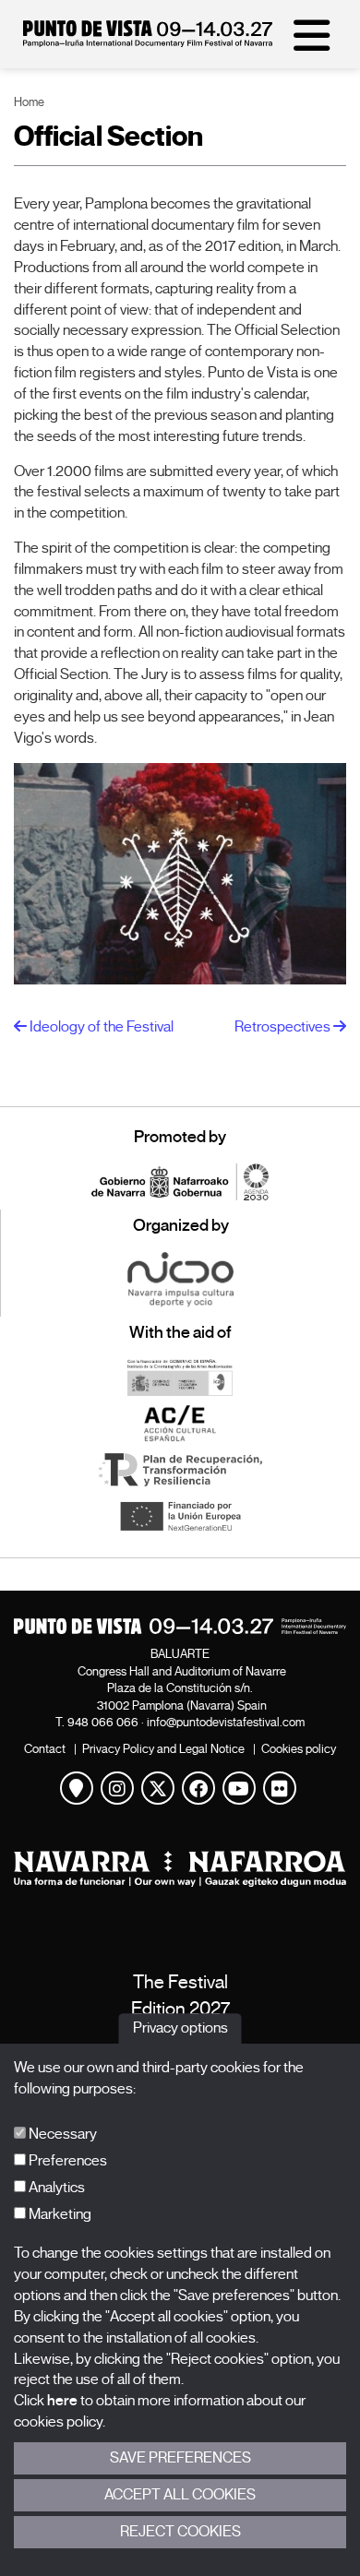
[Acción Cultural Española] (180, 1424)
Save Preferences (180, 2458)
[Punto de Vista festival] (148, 42)
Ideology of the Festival (100, 1027)
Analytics (55, 2188)
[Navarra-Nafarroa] (180, 1869)
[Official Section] (180, 874)
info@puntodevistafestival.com (226, 1722)
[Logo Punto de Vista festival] (180, 1626)
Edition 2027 (180, 2009)
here (62, 2401)
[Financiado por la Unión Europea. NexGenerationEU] (180, 1516)
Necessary (61, 2134)
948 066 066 (103, 1722)
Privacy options (180, 2029)
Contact (45, 1749)
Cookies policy (299, 1749)
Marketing (59, 2214)
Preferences (66, 2161)
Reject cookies (180, 2532)
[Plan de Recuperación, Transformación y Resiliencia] (180, 1470)
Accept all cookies (180, 2495)
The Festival (180, 1982)
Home (29, 102)
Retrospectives (284, 1027)
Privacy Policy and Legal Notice (163, 1749)
